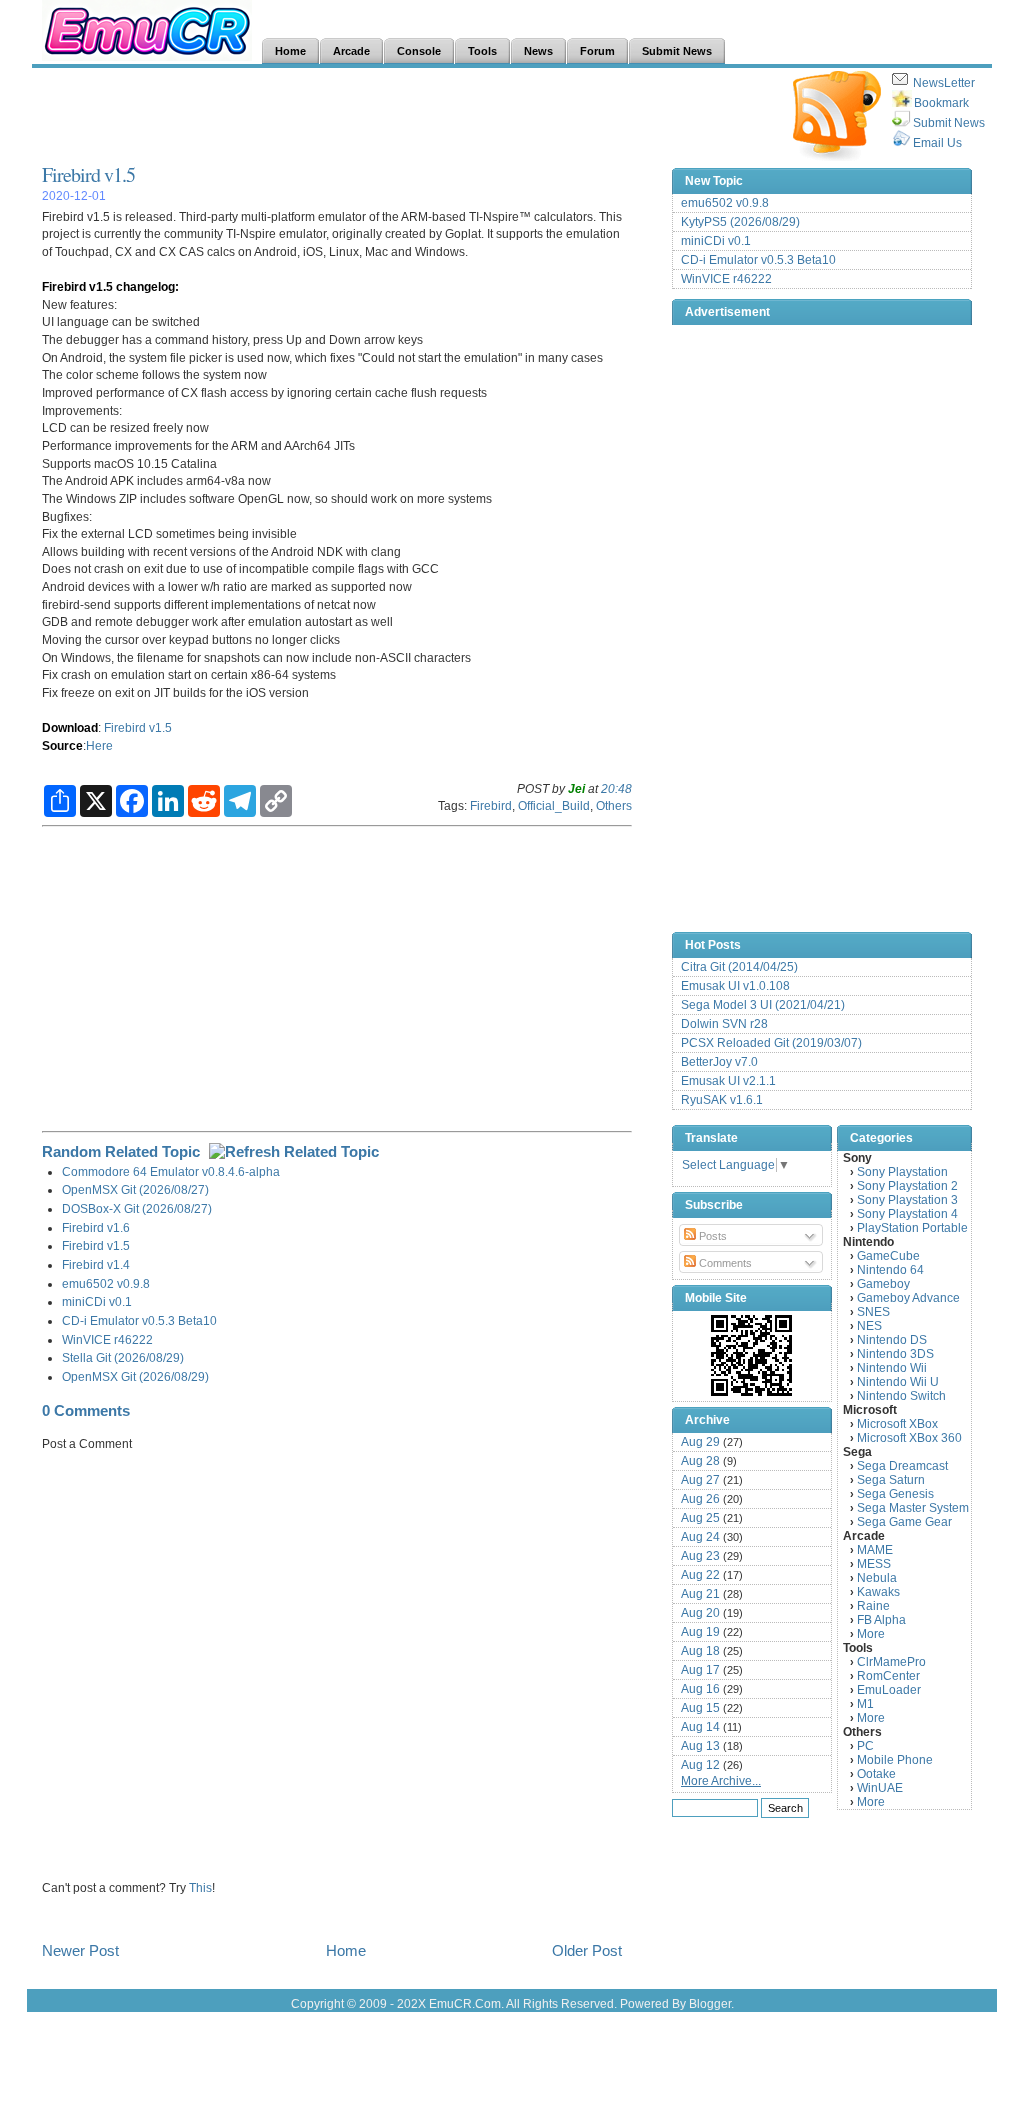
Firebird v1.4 (96, 1264)
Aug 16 (700, 1689)
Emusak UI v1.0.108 (735, 986)
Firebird (491, 805)
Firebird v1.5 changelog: (110, 286)
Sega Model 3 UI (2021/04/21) (763, 1005)
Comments (724, 1263)
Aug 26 (700, 1499)
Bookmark (941, 103)
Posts (711, 1236)
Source (62, 745)
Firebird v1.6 (96, 1227)
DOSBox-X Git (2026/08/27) (137, 1208)
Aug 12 (700, 1765)
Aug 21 (700, 1594)
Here (99, 745)
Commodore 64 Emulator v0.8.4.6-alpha (171, 1171)
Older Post (587, 1950)
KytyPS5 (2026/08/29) (740, 222)
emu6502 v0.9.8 (106, 1283)
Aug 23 (700, 1556)
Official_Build (554, 805)
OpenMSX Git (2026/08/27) (135, 1189)
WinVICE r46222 (107, 1339)
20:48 (616, 788)
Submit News (949, 123)
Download (70, 727)
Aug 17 (700, 1670)
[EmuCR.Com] (752, 1355)
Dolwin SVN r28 (724, 1024)
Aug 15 (700, 1708)
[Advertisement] (406, 116)
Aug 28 (700, 1461)
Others (614, 805)
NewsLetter (944, 83)
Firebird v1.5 (88, 174)
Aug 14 (700, 1727)
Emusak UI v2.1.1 (728, 1081)
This (200, 1887)
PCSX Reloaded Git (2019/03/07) (771, 1043)
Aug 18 (700, 1651)
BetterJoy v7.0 (719, 1062)
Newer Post (80, 1950)
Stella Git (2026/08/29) (123, 1357)
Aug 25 (700, 1518)
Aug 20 (700, 1613)
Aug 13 (700, 1746)
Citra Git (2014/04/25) (739, 967)
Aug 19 (700, 1632)
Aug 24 (700, 1537)
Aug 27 (700, 1480)
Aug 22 (700, 1575)
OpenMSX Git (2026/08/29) (135, 1376)
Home (346, 1950)
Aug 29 (700, 1442)
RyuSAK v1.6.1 (722, 1100)
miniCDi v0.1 (97, 1301)
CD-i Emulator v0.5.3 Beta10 (139, 1320)
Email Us (937, 143)
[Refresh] (294, 1151)
